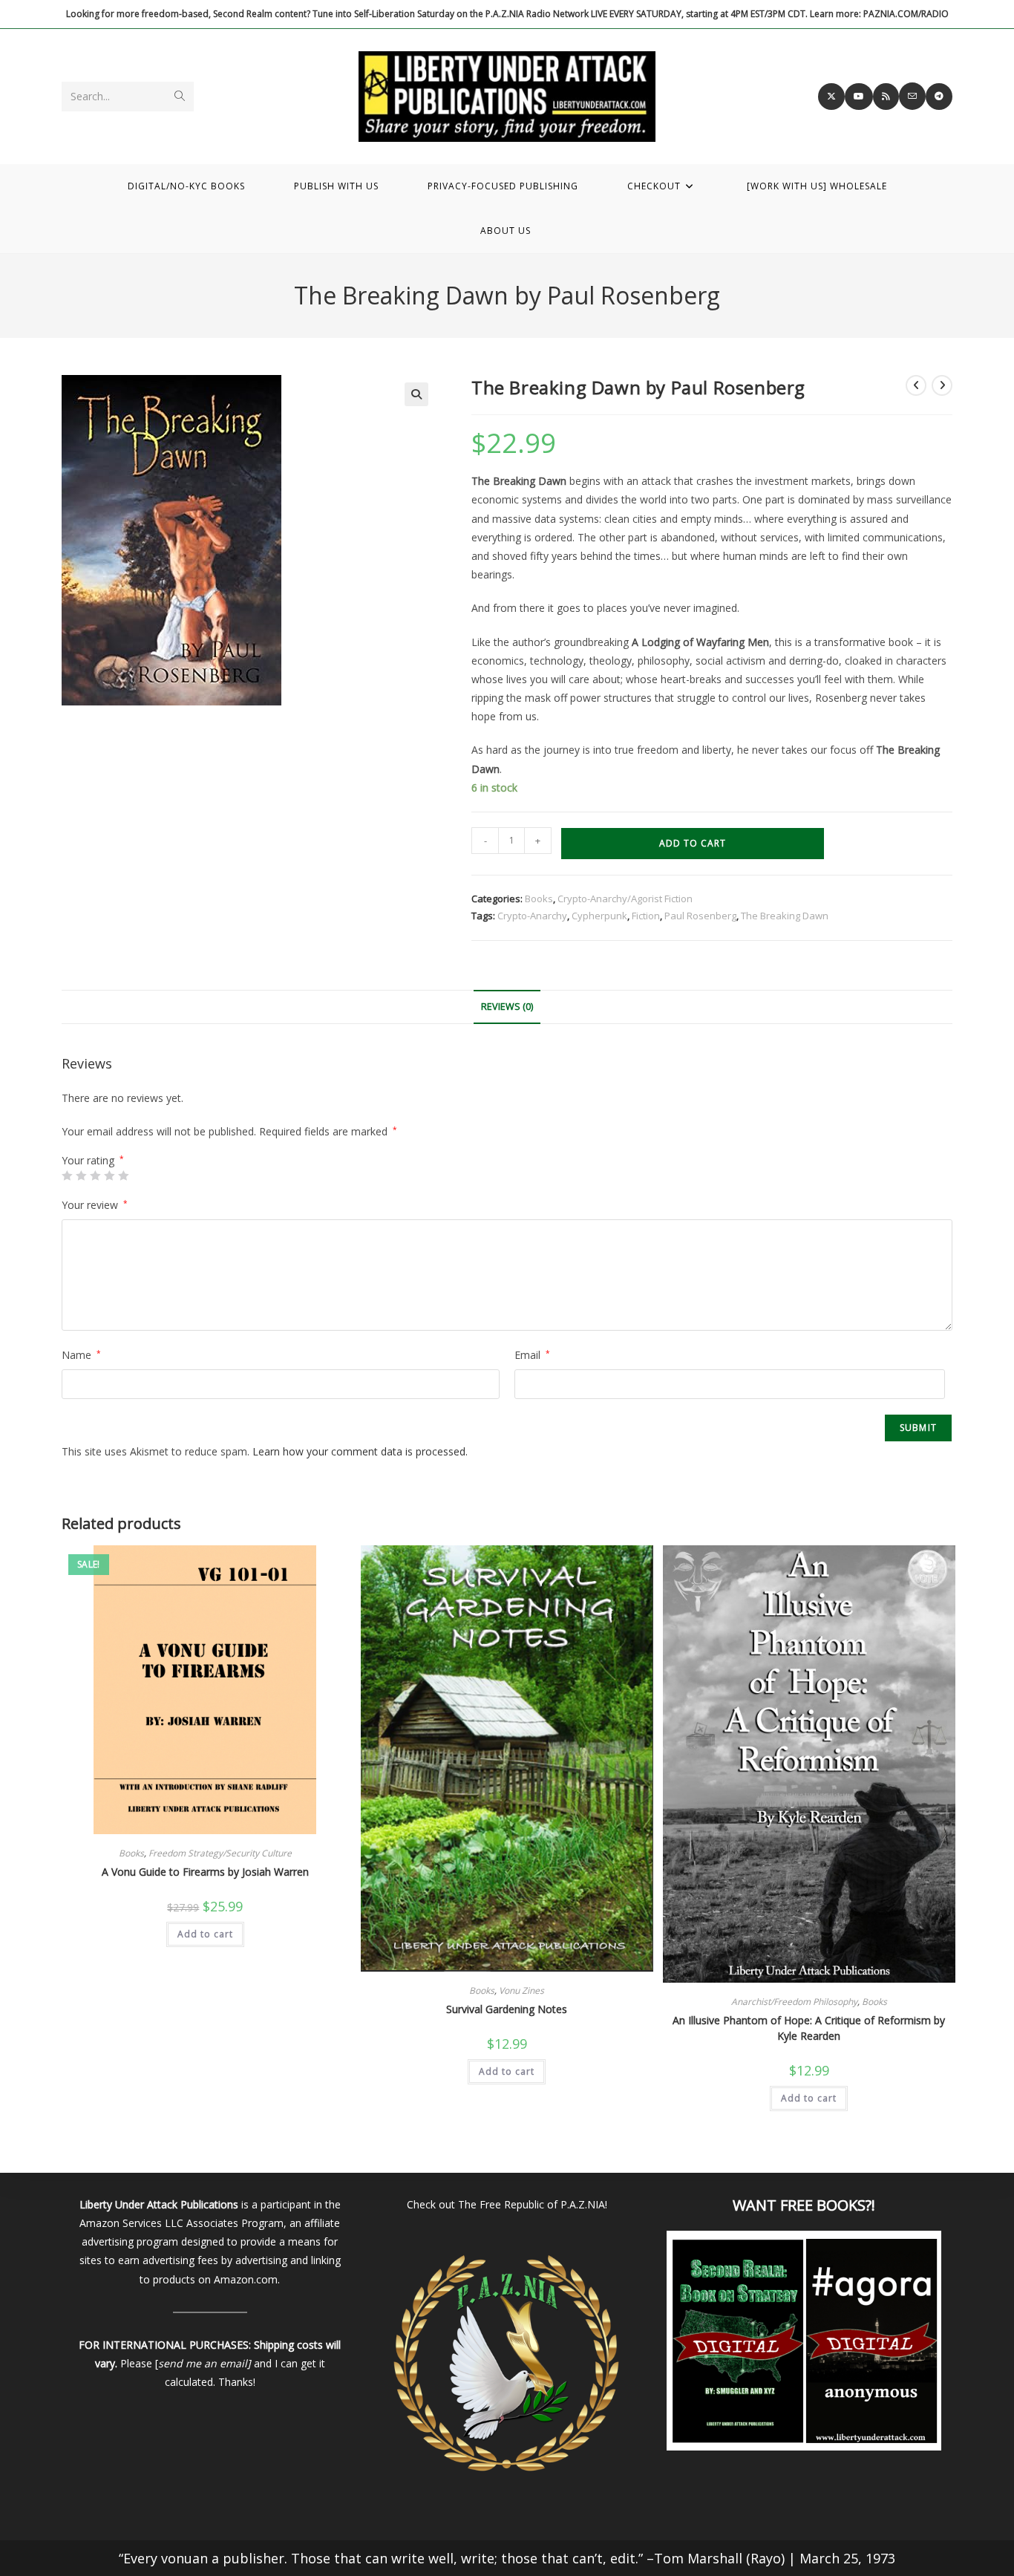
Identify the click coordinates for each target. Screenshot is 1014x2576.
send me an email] (205, 2363)
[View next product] (942, 385)
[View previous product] (916, 385)
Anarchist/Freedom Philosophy (794, 2002)
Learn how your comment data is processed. (360, 1451)
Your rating (93, 1161)
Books (539, 899)
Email (532, 1355)
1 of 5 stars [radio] (67, 1175)
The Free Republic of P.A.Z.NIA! (533, 2204)
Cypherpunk (599, 916)
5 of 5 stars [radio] (123, 1175)
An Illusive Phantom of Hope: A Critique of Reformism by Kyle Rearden (809, 2028)
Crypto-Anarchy (532, 916)
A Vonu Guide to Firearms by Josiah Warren (205, 1872)
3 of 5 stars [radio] (95, 1175)
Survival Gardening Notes (507, 2009)
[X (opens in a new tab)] (831, 97)
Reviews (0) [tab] (507, 1007)
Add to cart (693, 843)
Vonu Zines (521, 1990)
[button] (416, 394)
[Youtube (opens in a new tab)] (859, 97)
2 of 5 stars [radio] (81, 1175)
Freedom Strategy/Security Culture (220, 1853)
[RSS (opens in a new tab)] (886, 97)
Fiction (646, 916)
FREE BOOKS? (826, 2205)
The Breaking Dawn (785, 916)
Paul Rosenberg (700, 916)
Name (81, 1355)
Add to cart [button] (205, 1934)
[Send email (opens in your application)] (912, 96)
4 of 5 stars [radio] (109, 1175)
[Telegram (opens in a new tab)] (939, 97)
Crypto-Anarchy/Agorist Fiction (625, 899)
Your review (95, 1205)
